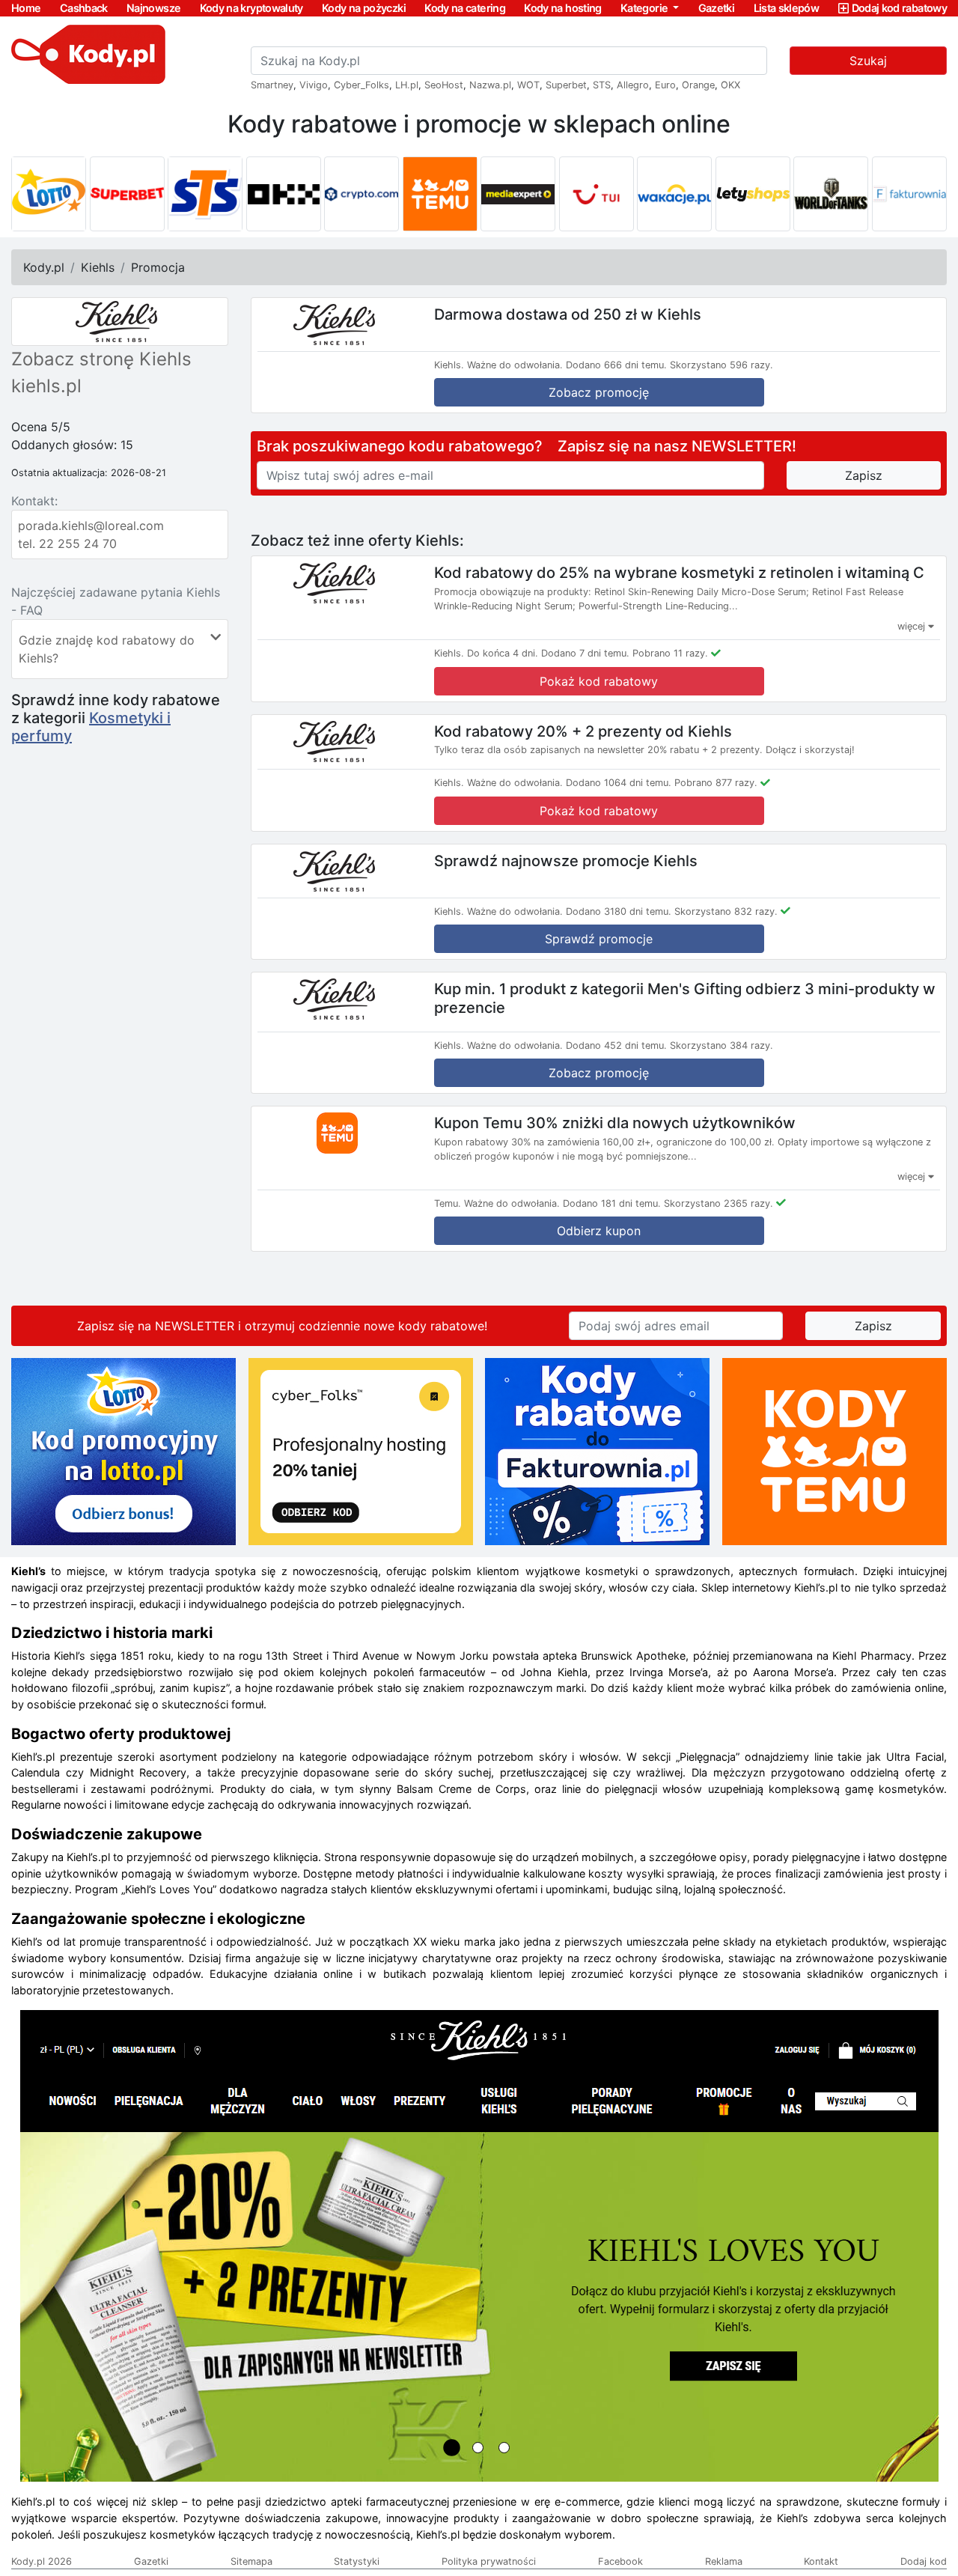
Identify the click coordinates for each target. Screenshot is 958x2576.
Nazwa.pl (490, 85)
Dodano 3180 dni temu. (619, 911)
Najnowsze (153, 8)
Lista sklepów (787, 8)
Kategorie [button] (646, 8)
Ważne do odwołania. (515, 365)
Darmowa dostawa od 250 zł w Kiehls (568, 314)
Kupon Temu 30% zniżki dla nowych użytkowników (615, 1123)
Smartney (272, 85)
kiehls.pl (46, 386)
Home (26, 8)
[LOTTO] (49, 194)
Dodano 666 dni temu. (616, 365)
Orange (698, 85)
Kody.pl (44, 267)
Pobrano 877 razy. (716, 783)
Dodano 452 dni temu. (616, 1045)
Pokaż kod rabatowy (599, 681)
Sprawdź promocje (599, 939)
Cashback (84, 8)
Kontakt (821, 2561)
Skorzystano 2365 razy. (718, 1203)
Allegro (633, 85)
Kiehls (98, 267)
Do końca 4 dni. (503, 653)
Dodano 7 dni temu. (585, 653)
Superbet (566, 85)
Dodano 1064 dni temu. (619, 783)
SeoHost (444, 85)
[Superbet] (127, 194)
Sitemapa (251, 2561)
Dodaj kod (924, 2561)
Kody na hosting (562, 8)
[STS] (205, 194)
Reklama (724, 2561)
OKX (730, 85)
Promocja (158, 267)
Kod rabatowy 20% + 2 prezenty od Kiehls (583, 731)
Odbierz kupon (599, 1231)
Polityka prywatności (489, 2561)
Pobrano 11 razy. (670, 653)
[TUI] (597, 194)
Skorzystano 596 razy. (721, 365)
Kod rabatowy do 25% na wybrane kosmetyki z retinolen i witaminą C (679, 573)
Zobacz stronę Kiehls (101, 359)
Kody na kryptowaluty (251, 8)
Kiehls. (449, 365)
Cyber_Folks (361, 85)
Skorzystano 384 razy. (721, 1045)
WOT (528, 85)
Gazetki (717, 8)
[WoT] (831, 194)
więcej (913, 626)
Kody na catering (465, 8)
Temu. (448, 1203)
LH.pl (407, 85)
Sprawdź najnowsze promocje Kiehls (566, 860)
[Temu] (440, 194)
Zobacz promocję (599, 392)
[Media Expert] (518, 194)
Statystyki (357, 2561)
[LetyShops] (753, 194)
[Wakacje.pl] (674, 194)
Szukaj (868, 61)
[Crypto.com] (361, 194)
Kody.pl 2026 (42, 2561)
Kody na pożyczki (364, 8)
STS (602, 85)
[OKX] (284, 194)
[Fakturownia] (909, 194)
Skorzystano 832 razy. (726, 911)
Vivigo (314, 85)
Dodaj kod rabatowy (899, 8)
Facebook (620, 2561)
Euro (665, 85)
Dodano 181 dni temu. (612, 1203)
